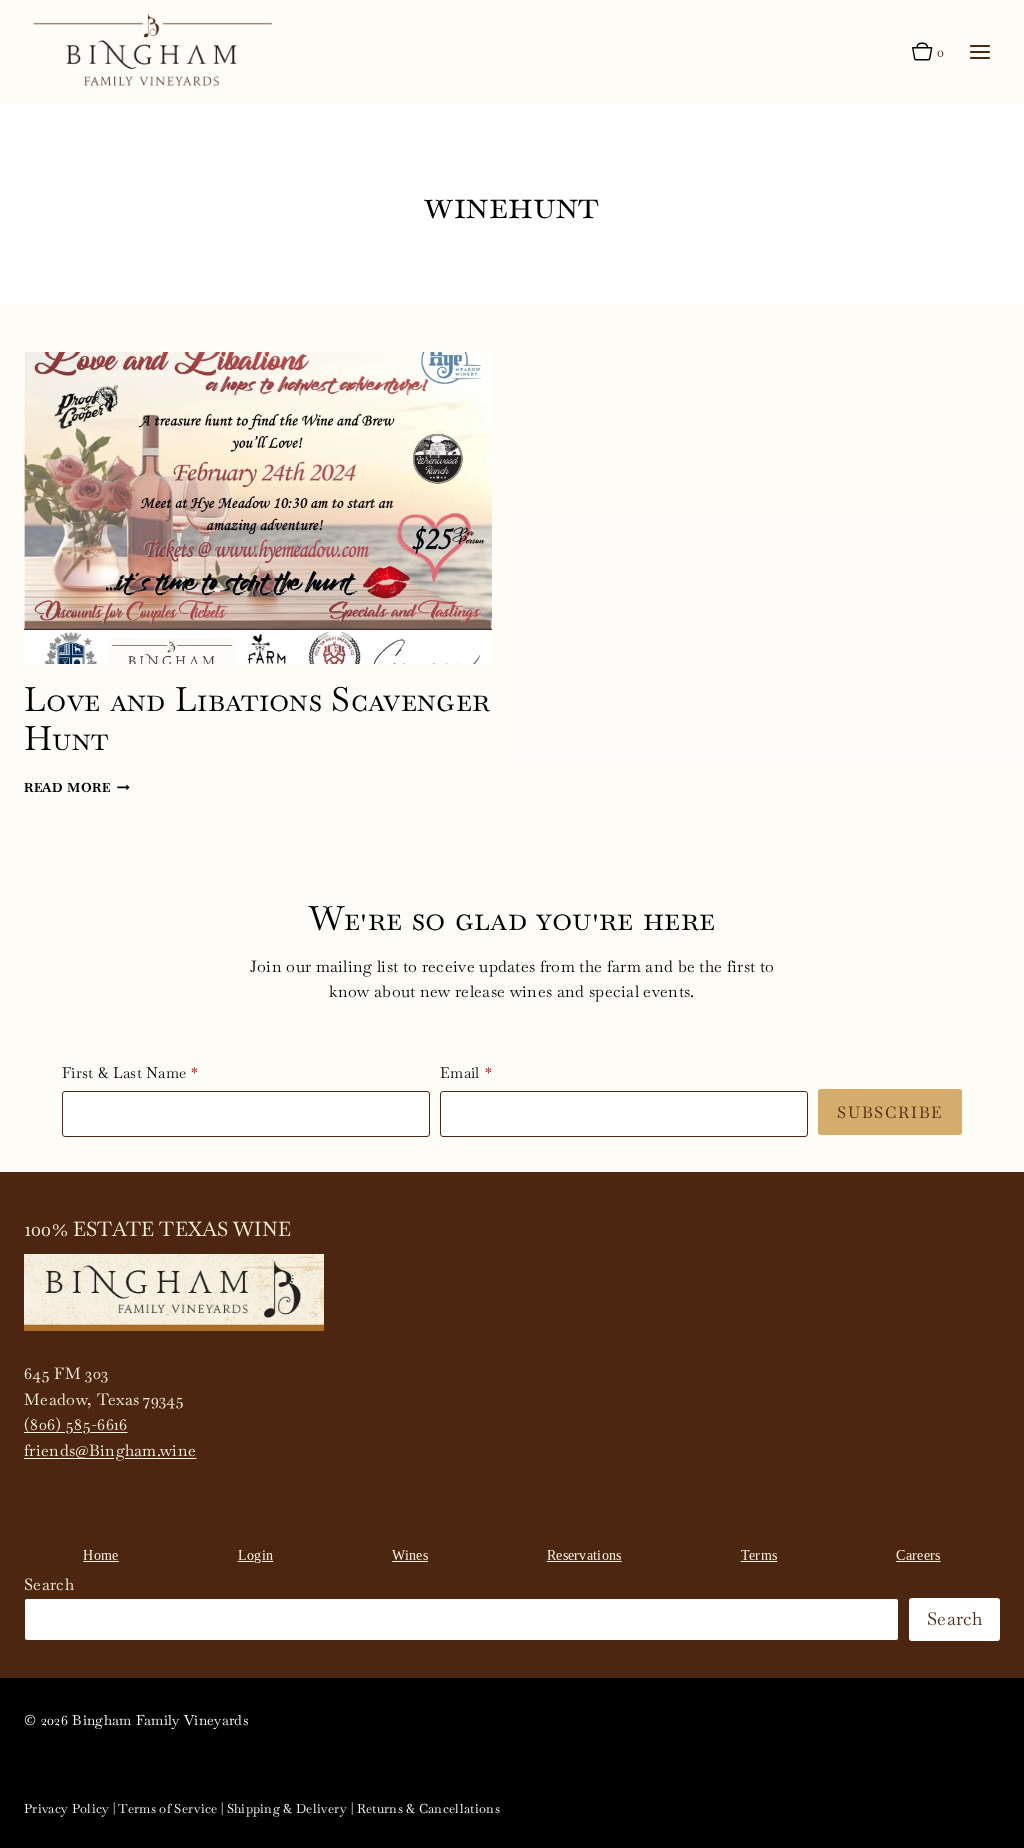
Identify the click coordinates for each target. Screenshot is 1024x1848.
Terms (759, 1555)
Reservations (584, 1555)
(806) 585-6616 (75, 1424)
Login (256, 1555)
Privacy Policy (66, 1808)
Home (100, 1555)
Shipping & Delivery (287, 1808)
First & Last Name (124, 1072)
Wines (410, 1555)
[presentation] (258, 508)
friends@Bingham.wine (110, 1450)
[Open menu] (979, 52)
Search (49, 1584)
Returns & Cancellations (428, 1808)
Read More (77, 787)
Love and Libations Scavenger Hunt (257, 718)
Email (460, 1072)
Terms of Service (167, 1808)
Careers (918, 1555)
